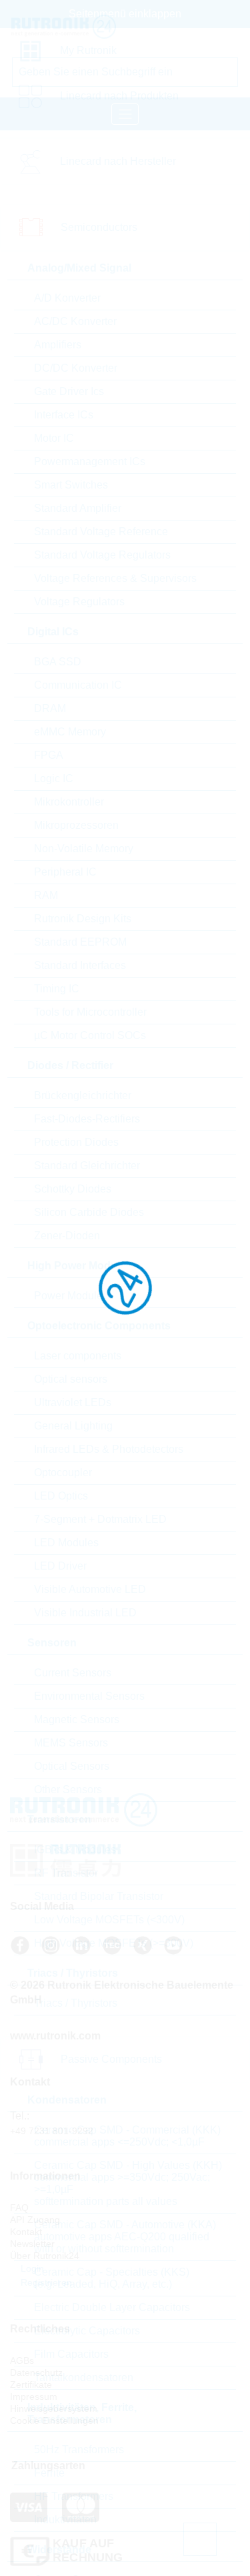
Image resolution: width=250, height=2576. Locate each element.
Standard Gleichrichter (87, 1166)
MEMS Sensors (71, 1743)
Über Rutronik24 (45, 2256)
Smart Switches (71, 485)
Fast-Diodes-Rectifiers (87, 1119)
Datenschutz (36, 2372)
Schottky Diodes (73, 1189)
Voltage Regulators (79, 602)
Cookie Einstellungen (54, 2421)
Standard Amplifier (78, 508)
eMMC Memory (70, 732)
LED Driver (60, 1566)
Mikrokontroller (69, 802)
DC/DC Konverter (76, 368)
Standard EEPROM (80, 942)
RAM (46, 895)
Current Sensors (73, 1673)
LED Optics (61, 1496)
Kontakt (26, 2232)
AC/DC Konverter (75, 321)
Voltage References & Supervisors (115, 578)
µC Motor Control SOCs (90, 1035)
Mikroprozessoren (76, 825)
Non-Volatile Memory (84, 849)
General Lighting (73, 1426)
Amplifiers (58, 345)
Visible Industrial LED (85, 1613)
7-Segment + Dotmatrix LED (100, 1519)
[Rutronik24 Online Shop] (73, 27)
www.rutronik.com (55, 2036)
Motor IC (54, 438)
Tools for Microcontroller (90, 1012)
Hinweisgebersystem (54, 2408)
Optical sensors (71, 1379)
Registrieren (45, 2282)
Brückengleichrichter (83, 1095)
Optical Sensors (72, 1766)
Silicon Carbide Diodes (89, 1212)
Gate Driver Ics (69, 391)
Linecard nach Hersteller (118, 161)
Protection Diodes (76, 1142)
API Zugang (35, 2220)
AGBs (22, 2360)
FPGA (49, 755)
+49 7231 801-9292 (52, 2131)
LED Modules (66, 1543)
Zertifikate (31, 2384)
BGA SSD (58, 662)
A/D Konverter (67, 298)
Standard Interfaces (80, 965)
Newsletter (32, 2244)
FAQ (19, 2208)
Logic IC (54, 778)
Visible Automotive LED (90, 1589)
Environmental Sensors (89, 1696)
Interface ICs (64, 415)
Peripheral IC (65, 872)
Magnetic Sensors (77, 1719)
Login (31, 2268)
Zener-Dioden (67, 1236)
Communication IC (78, 685)
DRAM (50, 708)
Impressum (34, 2396)
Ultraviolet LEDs (73, 1402)
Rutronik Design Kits (83, 919)
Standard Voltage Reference (101, 532)
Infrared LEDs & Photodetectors (109, 1449)
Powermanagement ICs (90, 461)
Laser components (78, 1356)
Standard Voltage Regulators (102, 555)
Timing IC (57, 989)
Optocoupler (63, 1473)
